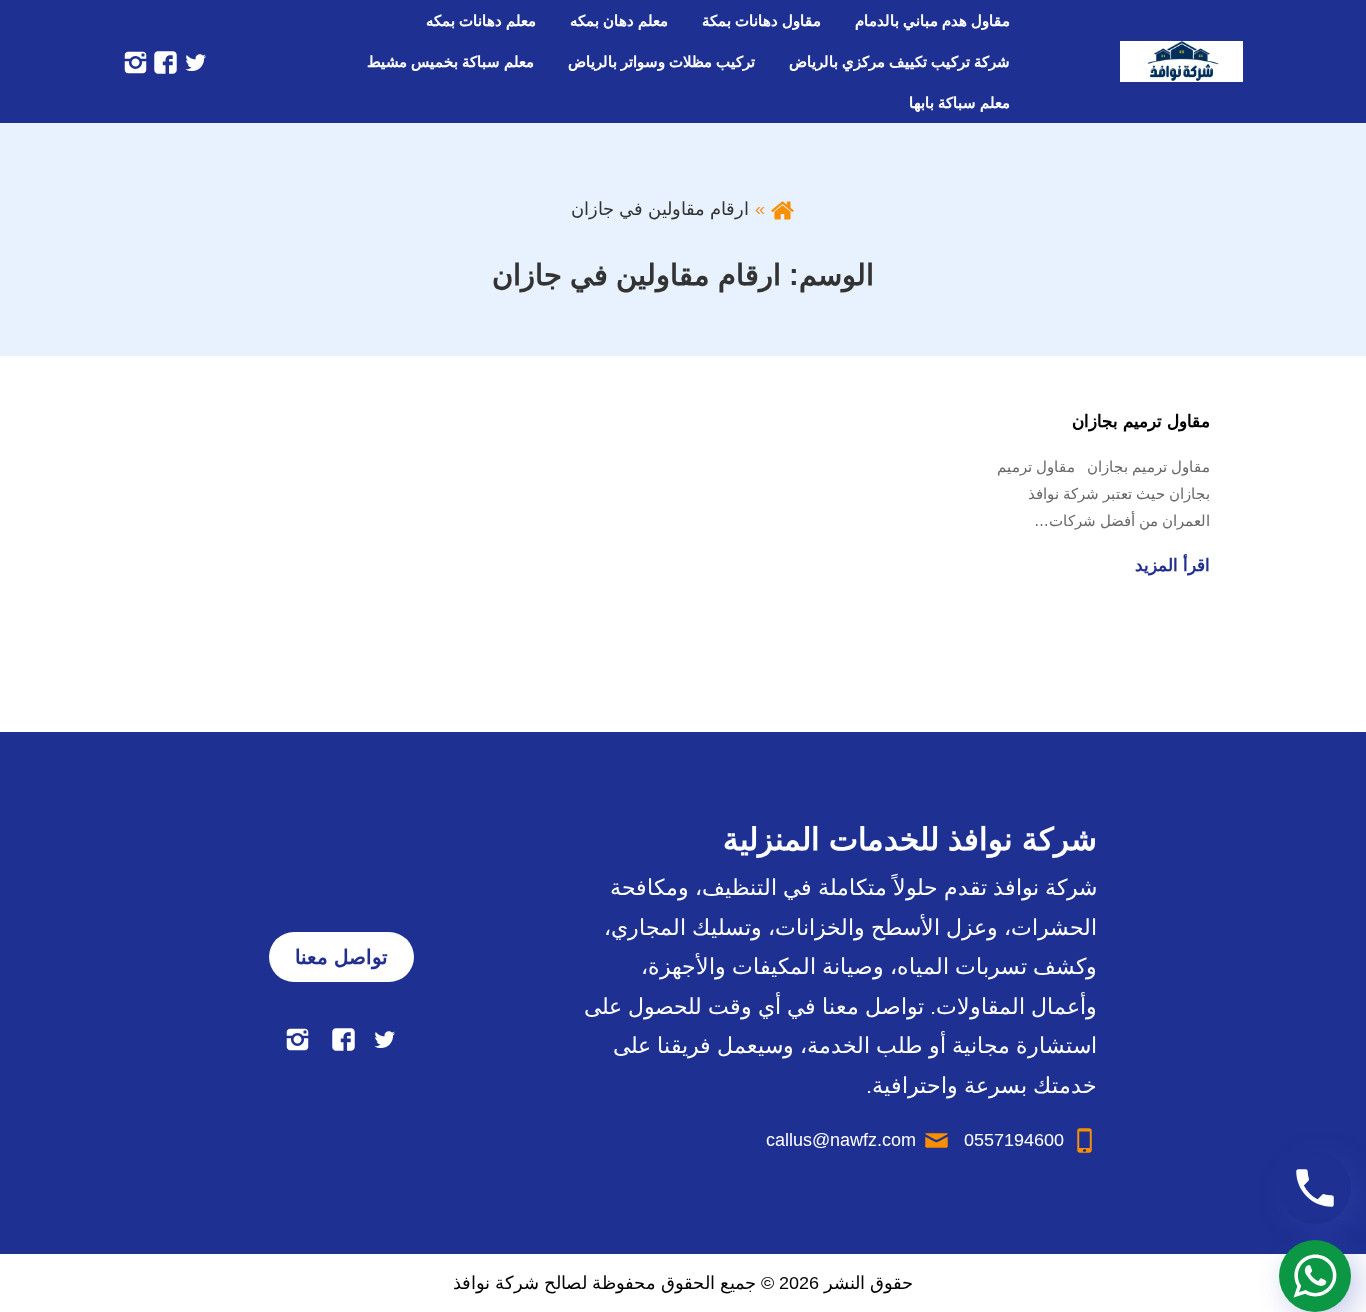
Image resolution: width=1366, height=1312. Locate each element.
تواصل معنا (341, 957)
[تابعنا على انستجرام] (135, 61)
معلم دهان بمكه (619, 20)
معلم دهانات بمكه (481, 20)
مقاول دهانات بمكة (761, 20)
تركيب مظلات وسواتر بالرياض (661, 61)
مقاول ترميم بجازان (1141, 421)
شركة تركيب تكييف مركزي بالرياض (899, 61)
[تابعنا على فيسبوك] (163, 61)
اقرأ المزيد (1172, 565)
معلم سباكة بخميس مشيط (450, 61)
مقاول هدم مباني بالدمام (932, 20)
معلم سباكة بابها (959, 102)
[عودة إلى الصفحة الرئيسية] (782, 209)
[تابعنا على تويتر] (193, 61)
